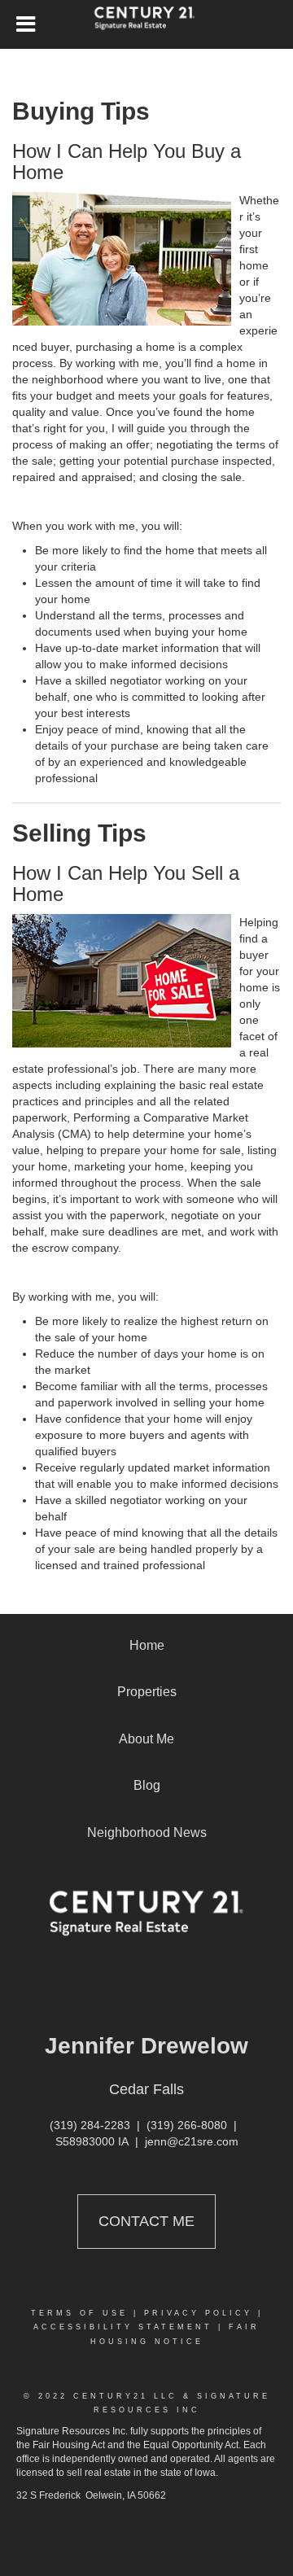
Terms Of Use (79, 2313)
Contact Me (146, 2221)
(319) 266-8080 (187, 2125)
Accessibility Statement (123, 2327)
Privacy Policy (198, 2313)
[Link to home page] (147, 24)
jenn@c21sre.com (192, 2141)
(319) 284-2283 (90, 2125)
